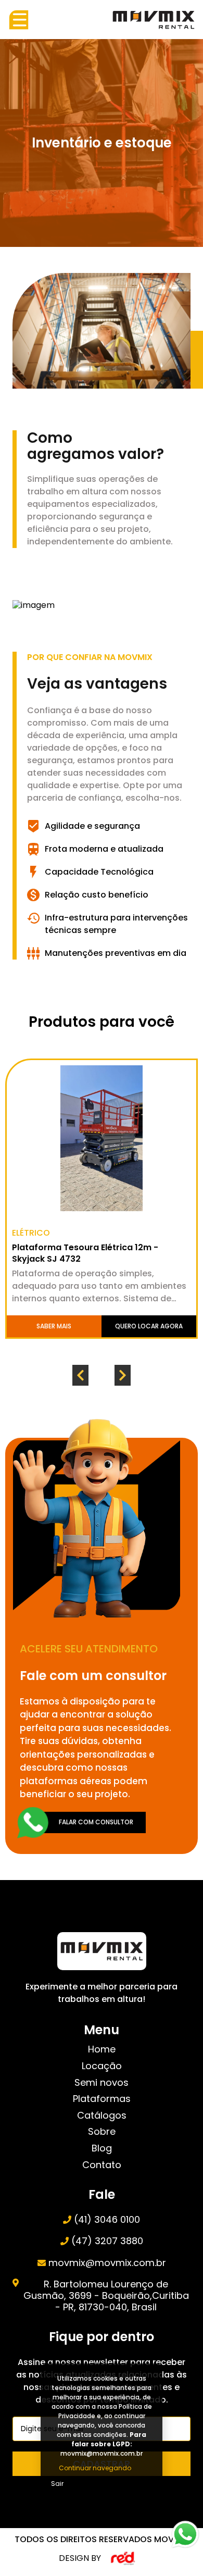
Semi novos (102, 2083)
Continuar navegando (95, 2468)
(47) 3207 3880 (107, 2241)
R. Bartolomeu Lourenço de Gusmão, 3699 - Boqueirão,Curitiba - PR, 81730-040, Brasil (106, 2295)
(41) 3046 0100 (107, 2220)
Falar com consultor (96, 1822)
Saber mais (56, 1326)
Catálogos (102, 2115)
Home (102, 2049)
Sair (57, 2484)
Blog (102, 2148)
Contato (102, 2165)
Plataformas (102, 2099)
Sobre (102, 2132)
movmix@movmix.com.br (107, 2263)
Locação (102, 2066)
